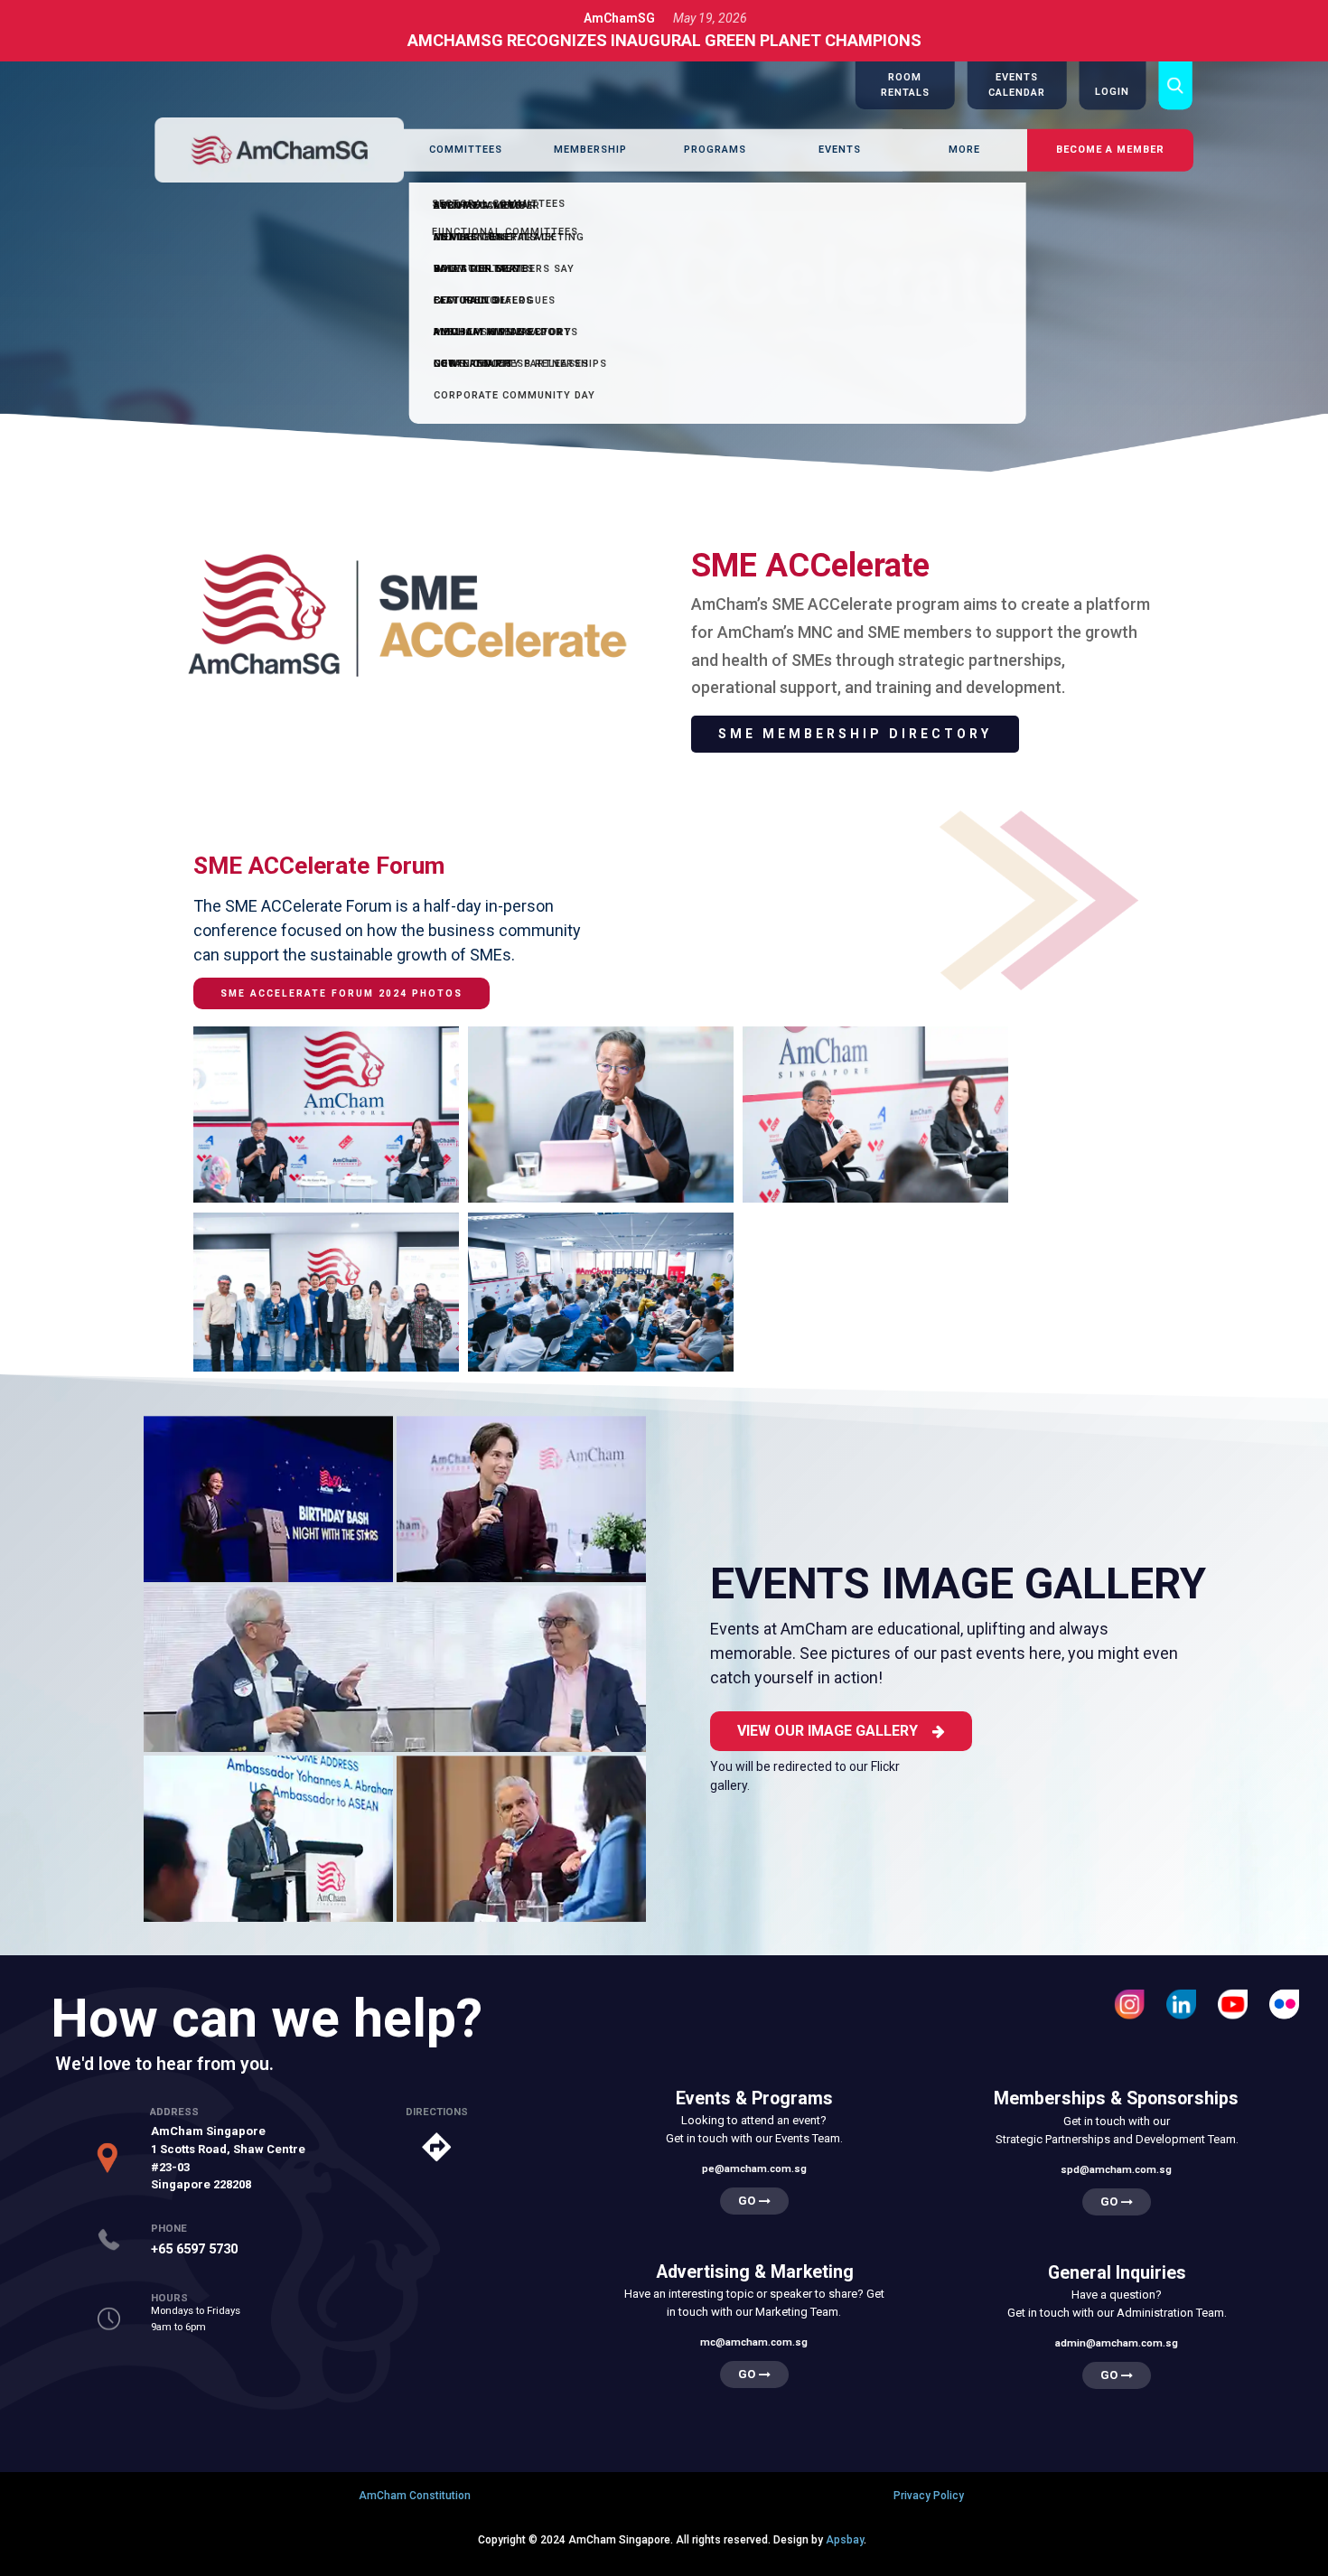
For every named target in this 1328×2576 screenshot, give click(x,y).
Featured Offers (483, 300)
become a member (1110, 150)
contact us (468, 237)
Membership (590, 150)
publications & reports (506, 332)
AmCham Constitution (415, 2496)
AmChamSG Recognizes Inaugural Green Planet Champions (664, 40)
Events (840, 150)
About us (461, 206)
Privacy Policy (929, 2496)
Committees (466, 150)
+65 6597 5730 (194, 2249)
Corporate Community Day (514, 395)
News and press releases (511, 364)
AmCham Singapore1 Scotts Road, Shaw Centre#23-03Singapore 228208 (228, 2158)
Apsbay (845, 2540)
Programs (715, 150)
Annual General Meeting (509, 237)
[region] (664, 269)
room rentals (477, 269)
